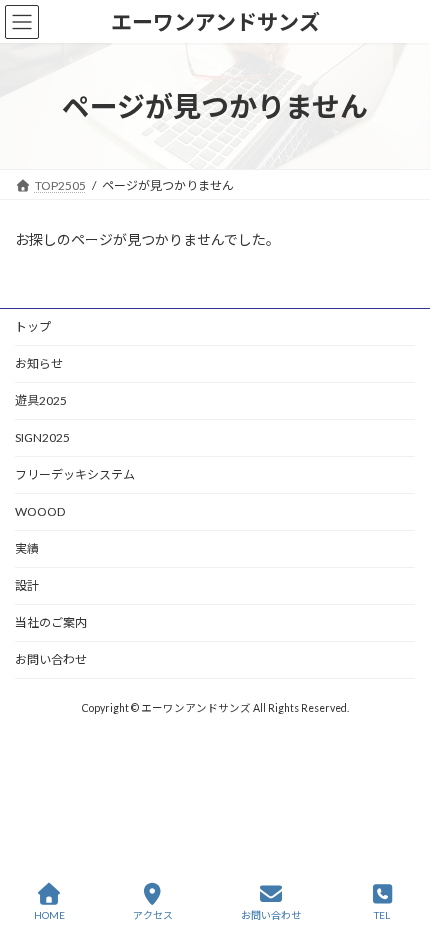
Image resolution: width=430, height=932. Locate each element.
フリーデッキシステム (75, 474)
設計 (27, 585)
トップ (33, 326)
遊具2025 (41, 400)
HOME (49, 915)
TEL (382, 915)
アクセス (153, 915)
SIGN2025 (42, 437)
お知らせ (39, 363)
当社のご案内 (51, 622)
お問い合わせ (51, 659)
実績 (27, 548)
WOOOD (40, 511)
